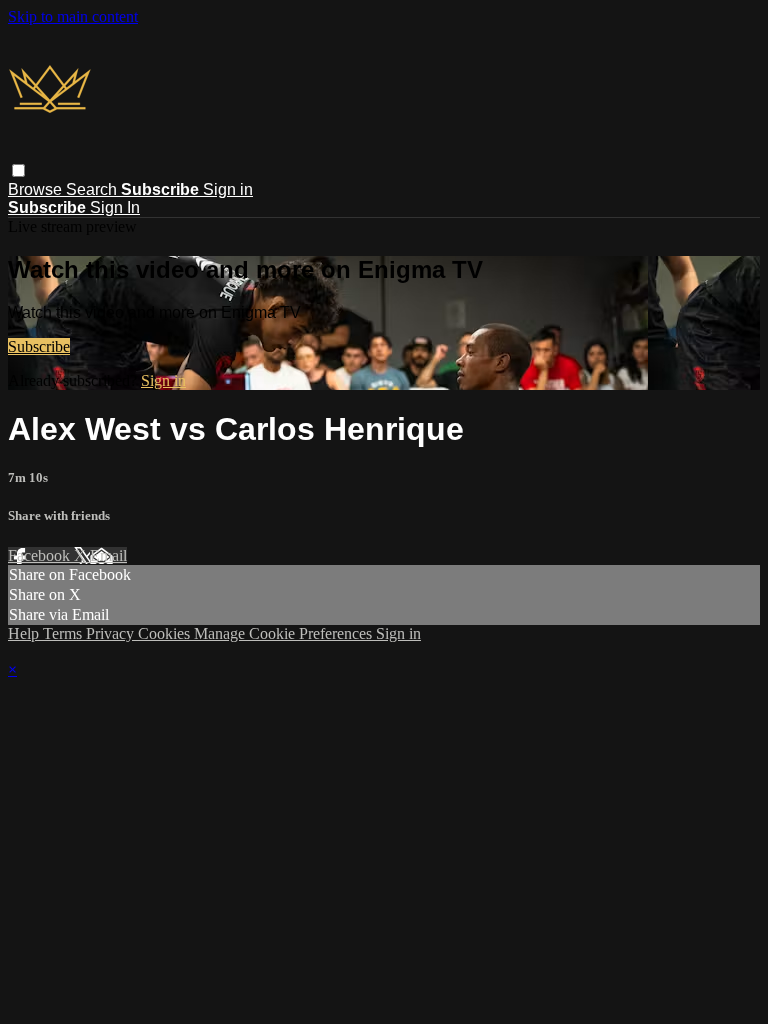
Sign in (228, 189)
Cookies (166, 633)
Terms (64, 633)
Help (25, 633)
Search (93, 189)
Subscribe (39, 346)
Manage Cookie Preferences (285, 633)
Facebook (41, 555)
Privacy (112, 633)
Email (108, 555)
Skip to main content (73, 16)
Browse (37, 189)
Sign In (115, 207)
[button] (18, 170)
